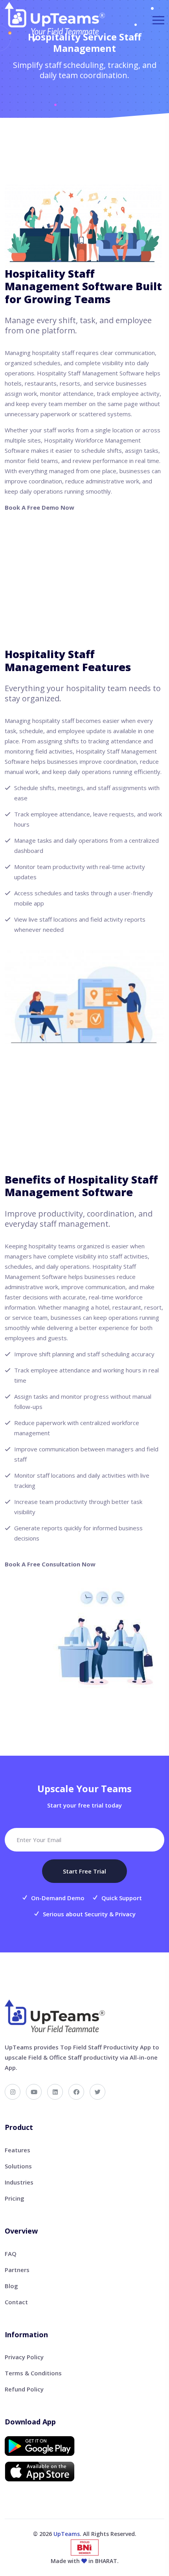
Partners (17, 2270)
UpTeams (67, 2534)
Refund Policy (24, 2389)
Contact (16, 2302)
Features (17, 2150)
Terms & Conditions (33, 2373)
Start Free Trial (84, 1871)
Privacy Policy (24, 2357)
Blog (11, 2286)
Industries (19, 2182)
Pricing (15, 2198)
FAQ (11, 2254)
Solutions (18, 2166)
